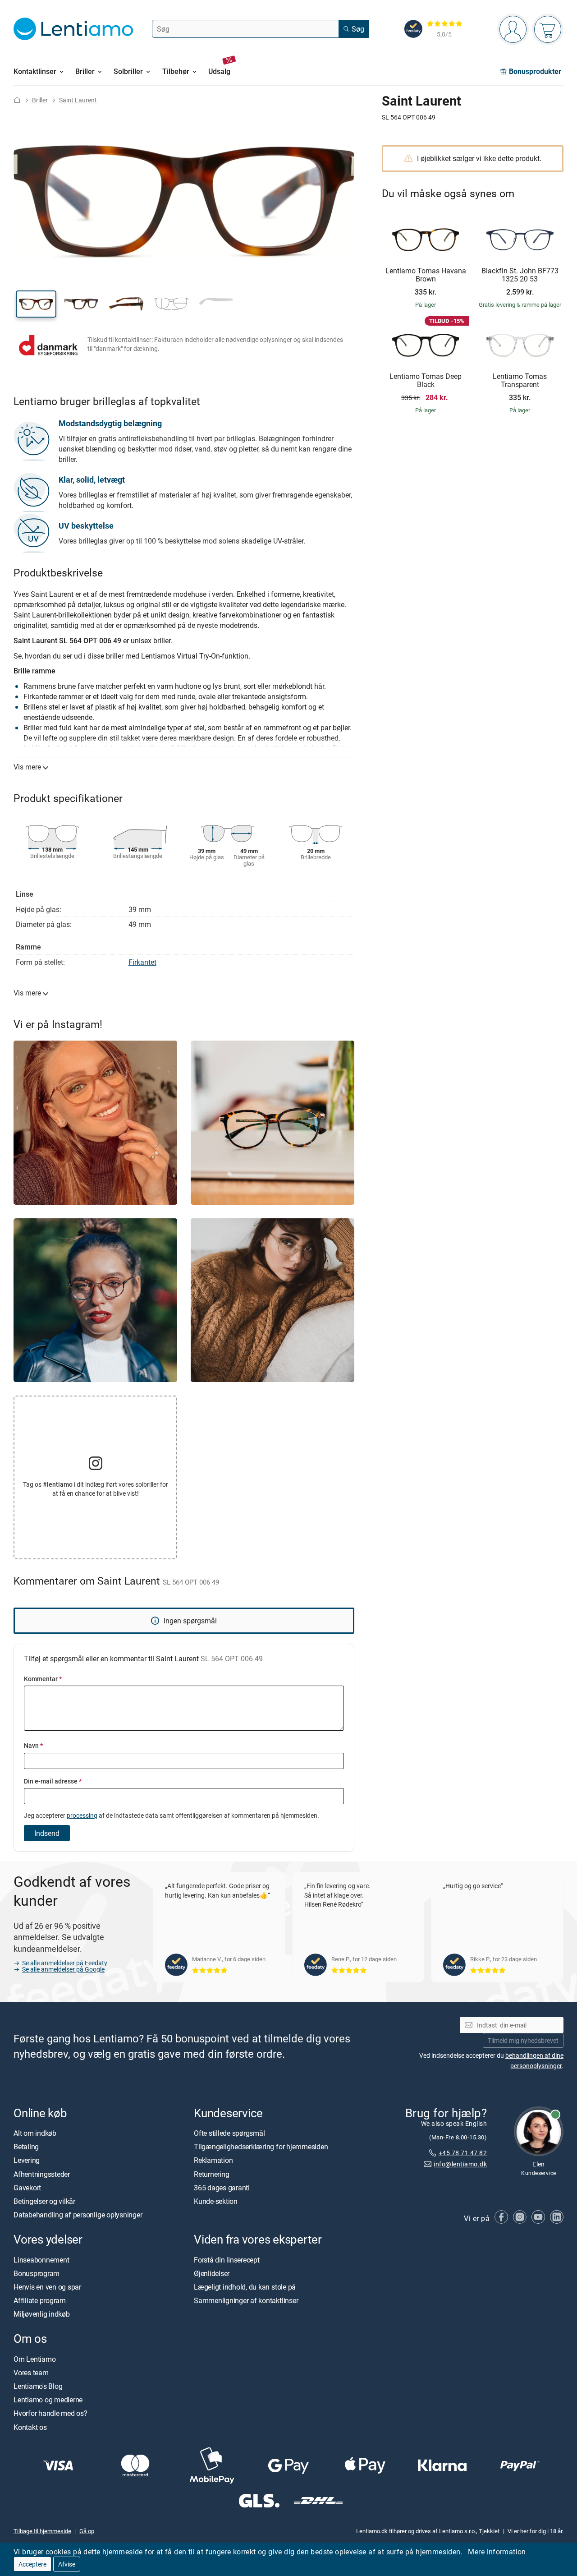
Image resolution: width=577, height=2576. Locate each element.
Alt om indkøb (35, 2133)
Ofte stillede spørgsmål (229, 2133)
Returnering (211, 2174)
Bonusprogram (37, 2273)
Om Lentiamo (34, 2359)
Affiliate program (40, 2300)
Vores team (31, 2373)
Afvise (67, 2564)
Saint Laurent (78, 100)
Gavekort (27, 2188)
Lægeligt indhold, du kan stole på (245, 2287)
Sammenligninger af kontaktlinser (246, 2300)
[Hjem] (17, 100)
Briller (40, 100)
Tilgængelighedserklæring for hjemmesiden (261, 2147)
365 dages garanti (222, 2188)
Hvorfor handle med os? (50, 2414)
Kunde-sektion (216, 2201)
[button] (36, 304)
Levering (27, 2161)
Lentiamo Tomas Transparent (520, 380)
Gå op (87, 2531)
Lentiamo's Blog (38, 2386)
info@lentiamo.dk (460, 2164)
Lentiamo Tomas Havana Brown (426, 275)
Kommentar (43, 1679)
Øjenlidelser (212, 2273)
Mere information (497, 2552)
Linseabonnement (41, 2260)
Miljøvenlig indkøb (42, 2314)
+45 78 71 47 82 (463, 2153)
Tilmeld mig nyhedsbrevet (523, 2040)
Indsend (47, 1833)
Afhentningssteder (42, 2174)
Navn (33, 1745)
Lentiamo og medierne (48, 2400)
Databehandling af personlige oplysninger (78, 2215)
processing (82, 1815)
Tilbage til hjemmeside (42, 2531)
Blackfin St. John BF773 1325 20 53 (520, 275)
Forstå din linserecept (227, 2260)
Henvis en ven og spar (47, 2287)
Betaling (26, 2147)
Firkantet (142, 962)
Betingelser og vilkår (44, 2201)
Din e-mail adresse (53, 1781)
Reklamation (213, 2161)
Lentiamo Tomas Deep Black (426, 380)
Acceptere (32, 2564)
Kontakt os (30, 2427)
